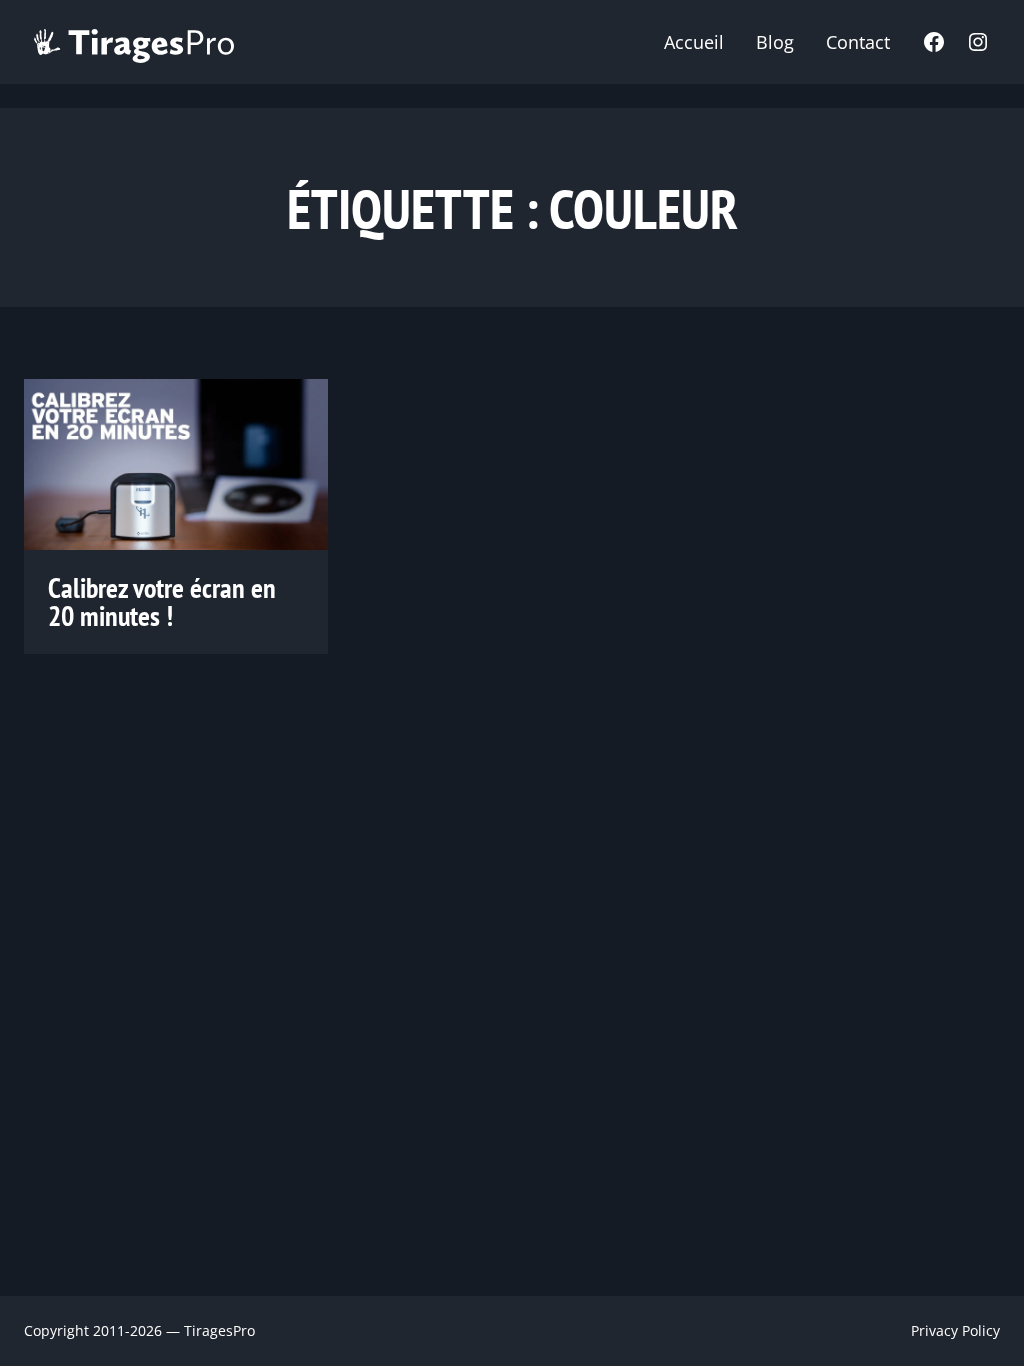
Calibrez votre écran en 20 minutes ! (162, 602)
